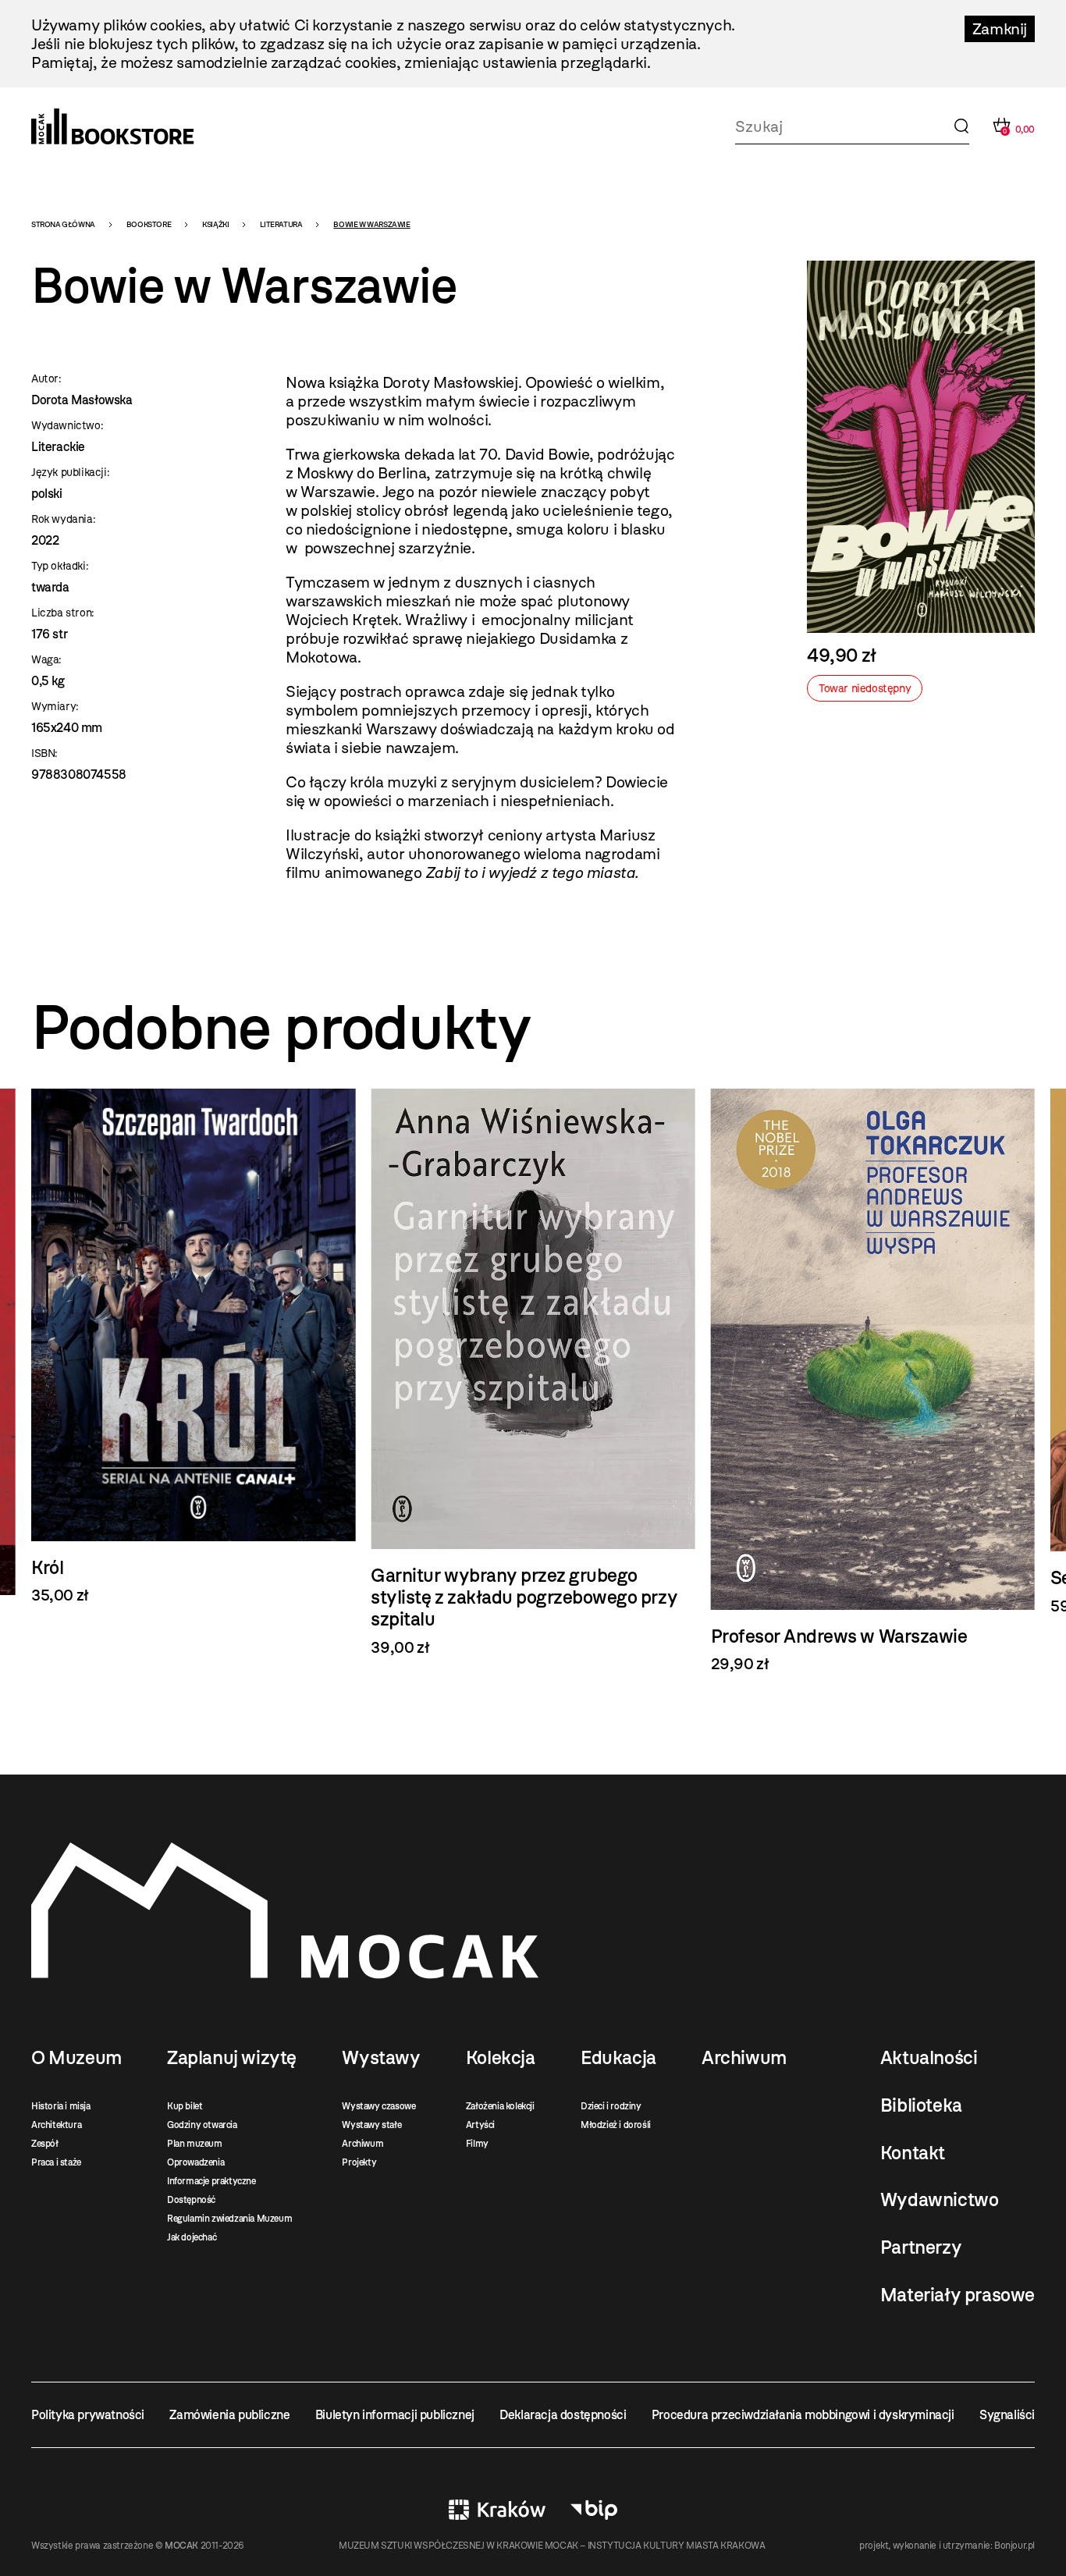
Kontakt (913, 2153)
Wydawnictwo (940, 2200)
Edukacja (618, 2058)
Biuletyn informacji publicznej (395, 2415)
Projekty (359, 2162)
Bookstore (149, 224)
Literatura (281, 224)
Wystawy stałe (371, 2125)
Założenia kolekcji (500, 2106)
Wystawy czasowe (378, 2106)
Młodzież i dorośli (616, 2125)
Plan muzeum (195, 2144)
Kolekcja (501, 2058)
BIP (594, 2510)
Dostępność (191, 2200)
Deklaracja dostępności (563, 2415)
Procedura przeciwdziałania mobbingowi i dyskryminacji (803, 2415)
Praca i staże (56, 2162)
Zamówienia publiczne (229, 2415)
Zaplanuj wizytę (232, 2058)
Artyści (480, 2125)
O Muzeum (76, 2058)
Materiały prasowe (958, 2295)
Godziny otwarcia (202, 2125)
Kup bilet (185, 2106)
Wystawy (381, 2058)
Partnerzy (921, 2247)
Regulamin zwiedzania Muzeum (229, 2219)
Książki (215, 224)
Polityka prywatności (88, 2415)
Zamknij (1000, 29)
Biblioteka (921, 2105)
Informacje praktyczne (211, 2181)
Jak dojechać (192, 2237)
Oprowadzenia (195, 2162)
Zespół (45, 2144)
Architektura (56, 2125)
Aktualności (929, 2058)
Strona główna (63, 224)
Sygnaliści (1007, 2415)
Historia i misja (61, 2106)
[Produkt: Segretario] (873, 1352)
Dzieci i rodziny (611, 2106)
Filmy (477, 2144)
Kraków (497, 2510)
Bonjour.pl (1014, 2546)
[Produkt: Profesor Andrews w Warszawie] (533, 1381)
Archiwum (362, 2144)
